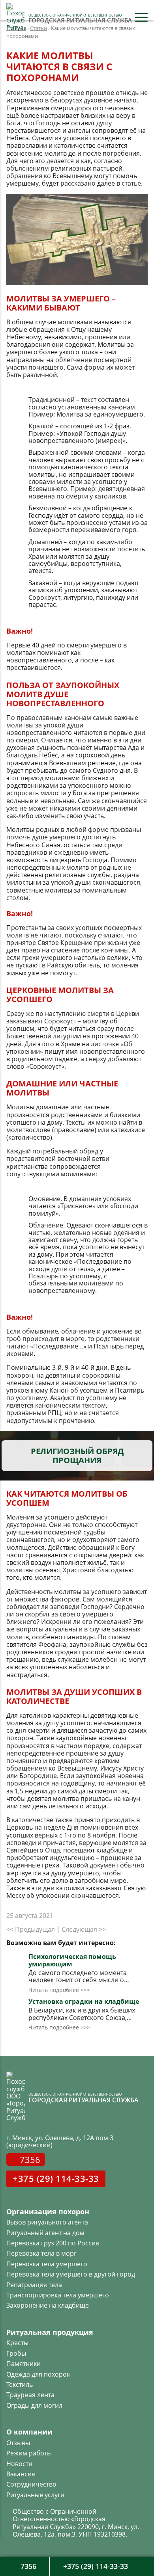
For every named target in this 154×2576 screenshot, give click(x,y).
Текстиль (20, 2384)
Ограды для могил (34, 2405)
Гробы (16, 2353)
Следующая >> (84, 1929)
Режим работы (29, 2453)
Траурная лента (30, 2395)
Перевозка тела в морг (41, 2253)
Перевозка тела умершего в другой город (71, 2274)
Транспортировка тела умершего (58, 2295)
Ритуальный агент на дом (45, 2233)
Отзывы (18, 2443)
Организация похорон (48, 2211)
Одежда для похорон (38, 2374)
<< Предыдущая (31, 1929)
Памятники (23, 2364)
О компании (29, 2432)
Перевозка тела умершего (47, 2264)
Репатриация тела (34, 2285)
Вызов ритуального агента (47, 2222)
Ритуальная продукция (50, 2332)
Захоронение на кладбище (48, 2305)
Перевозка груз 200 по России (53, 2243)
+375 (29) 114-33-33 (56, 2178)
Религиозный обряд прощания (77, 1456)
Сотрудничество (31, 2484)
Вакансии (21, 2474)
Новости (19, 2464)
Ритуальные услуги (35, 2495)
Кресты (17, 2343)
